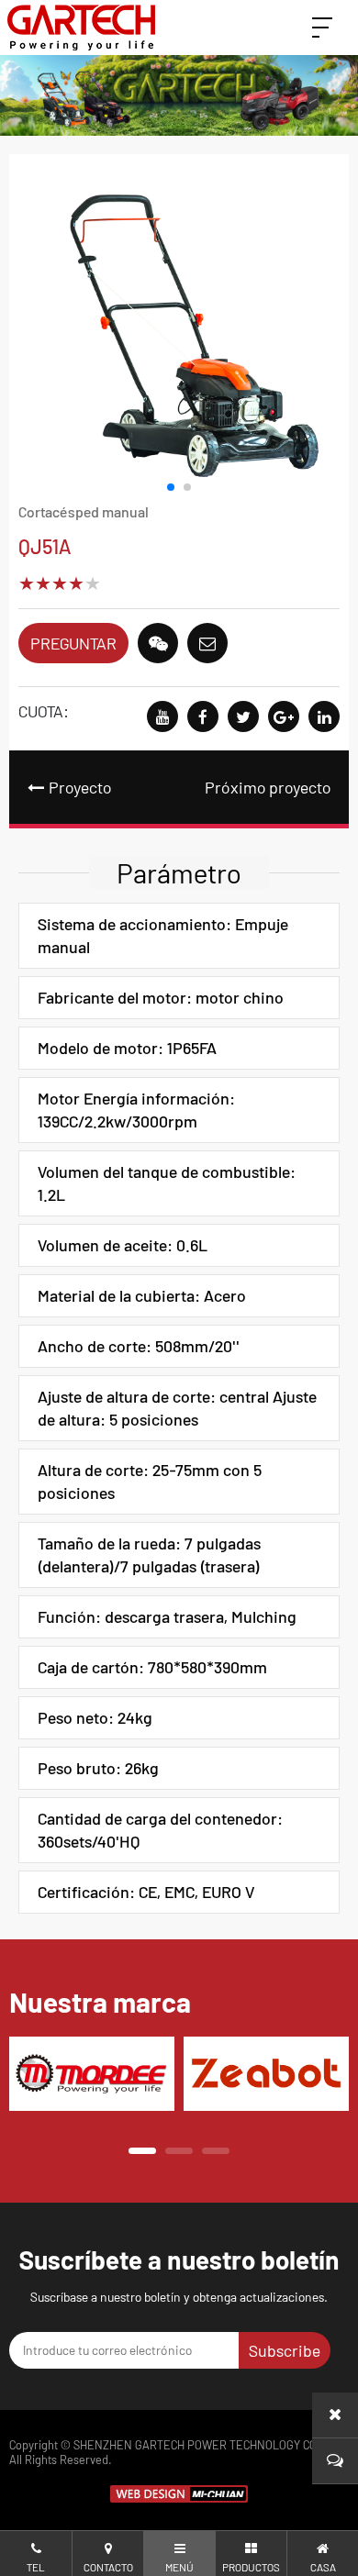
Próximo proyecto (268, 787)
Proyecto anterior (69, 800)
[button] (171, 487)
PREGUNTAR (73, 643)
